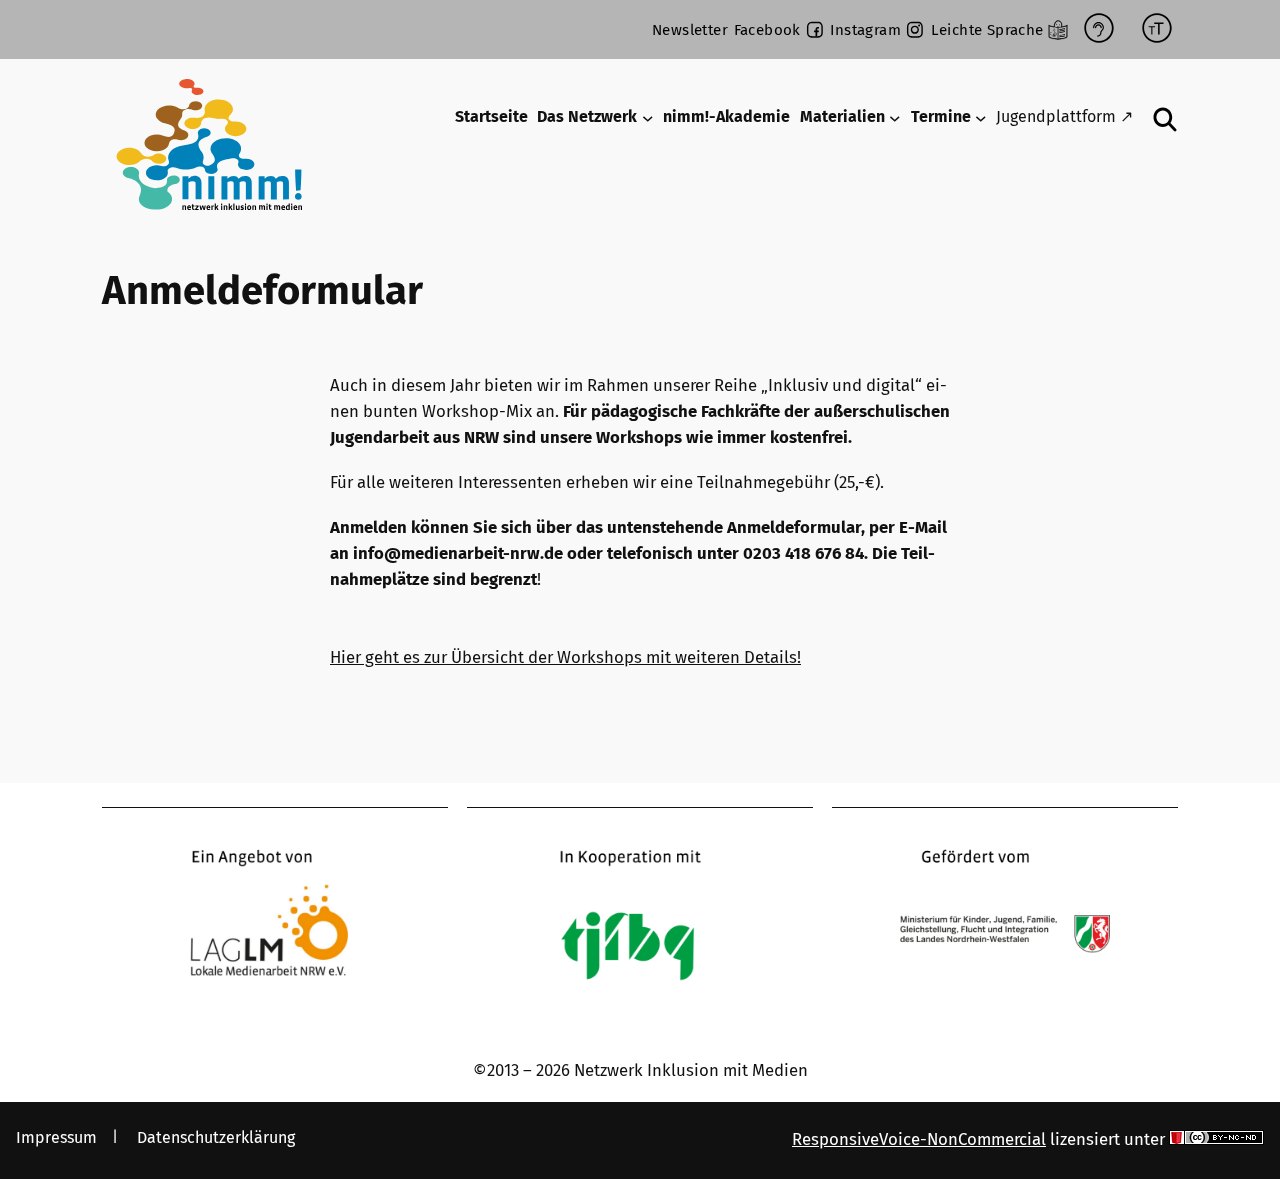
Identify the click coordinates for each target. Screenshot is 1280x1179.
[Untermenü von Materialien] (895, 118)
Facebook (767, 30)
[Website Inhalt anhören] (1099, 29)
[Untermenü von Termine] (981, 118)
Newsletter (690, 30)
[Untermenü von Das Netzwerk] (648, 118)
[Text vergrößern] (1157, 29)
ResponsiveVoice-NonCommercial (919, 1139)
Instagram (865, 30)
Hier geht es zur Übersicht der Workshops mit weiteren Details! (565, 657)
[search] (1165, 119)
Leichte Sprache (987, 30)
